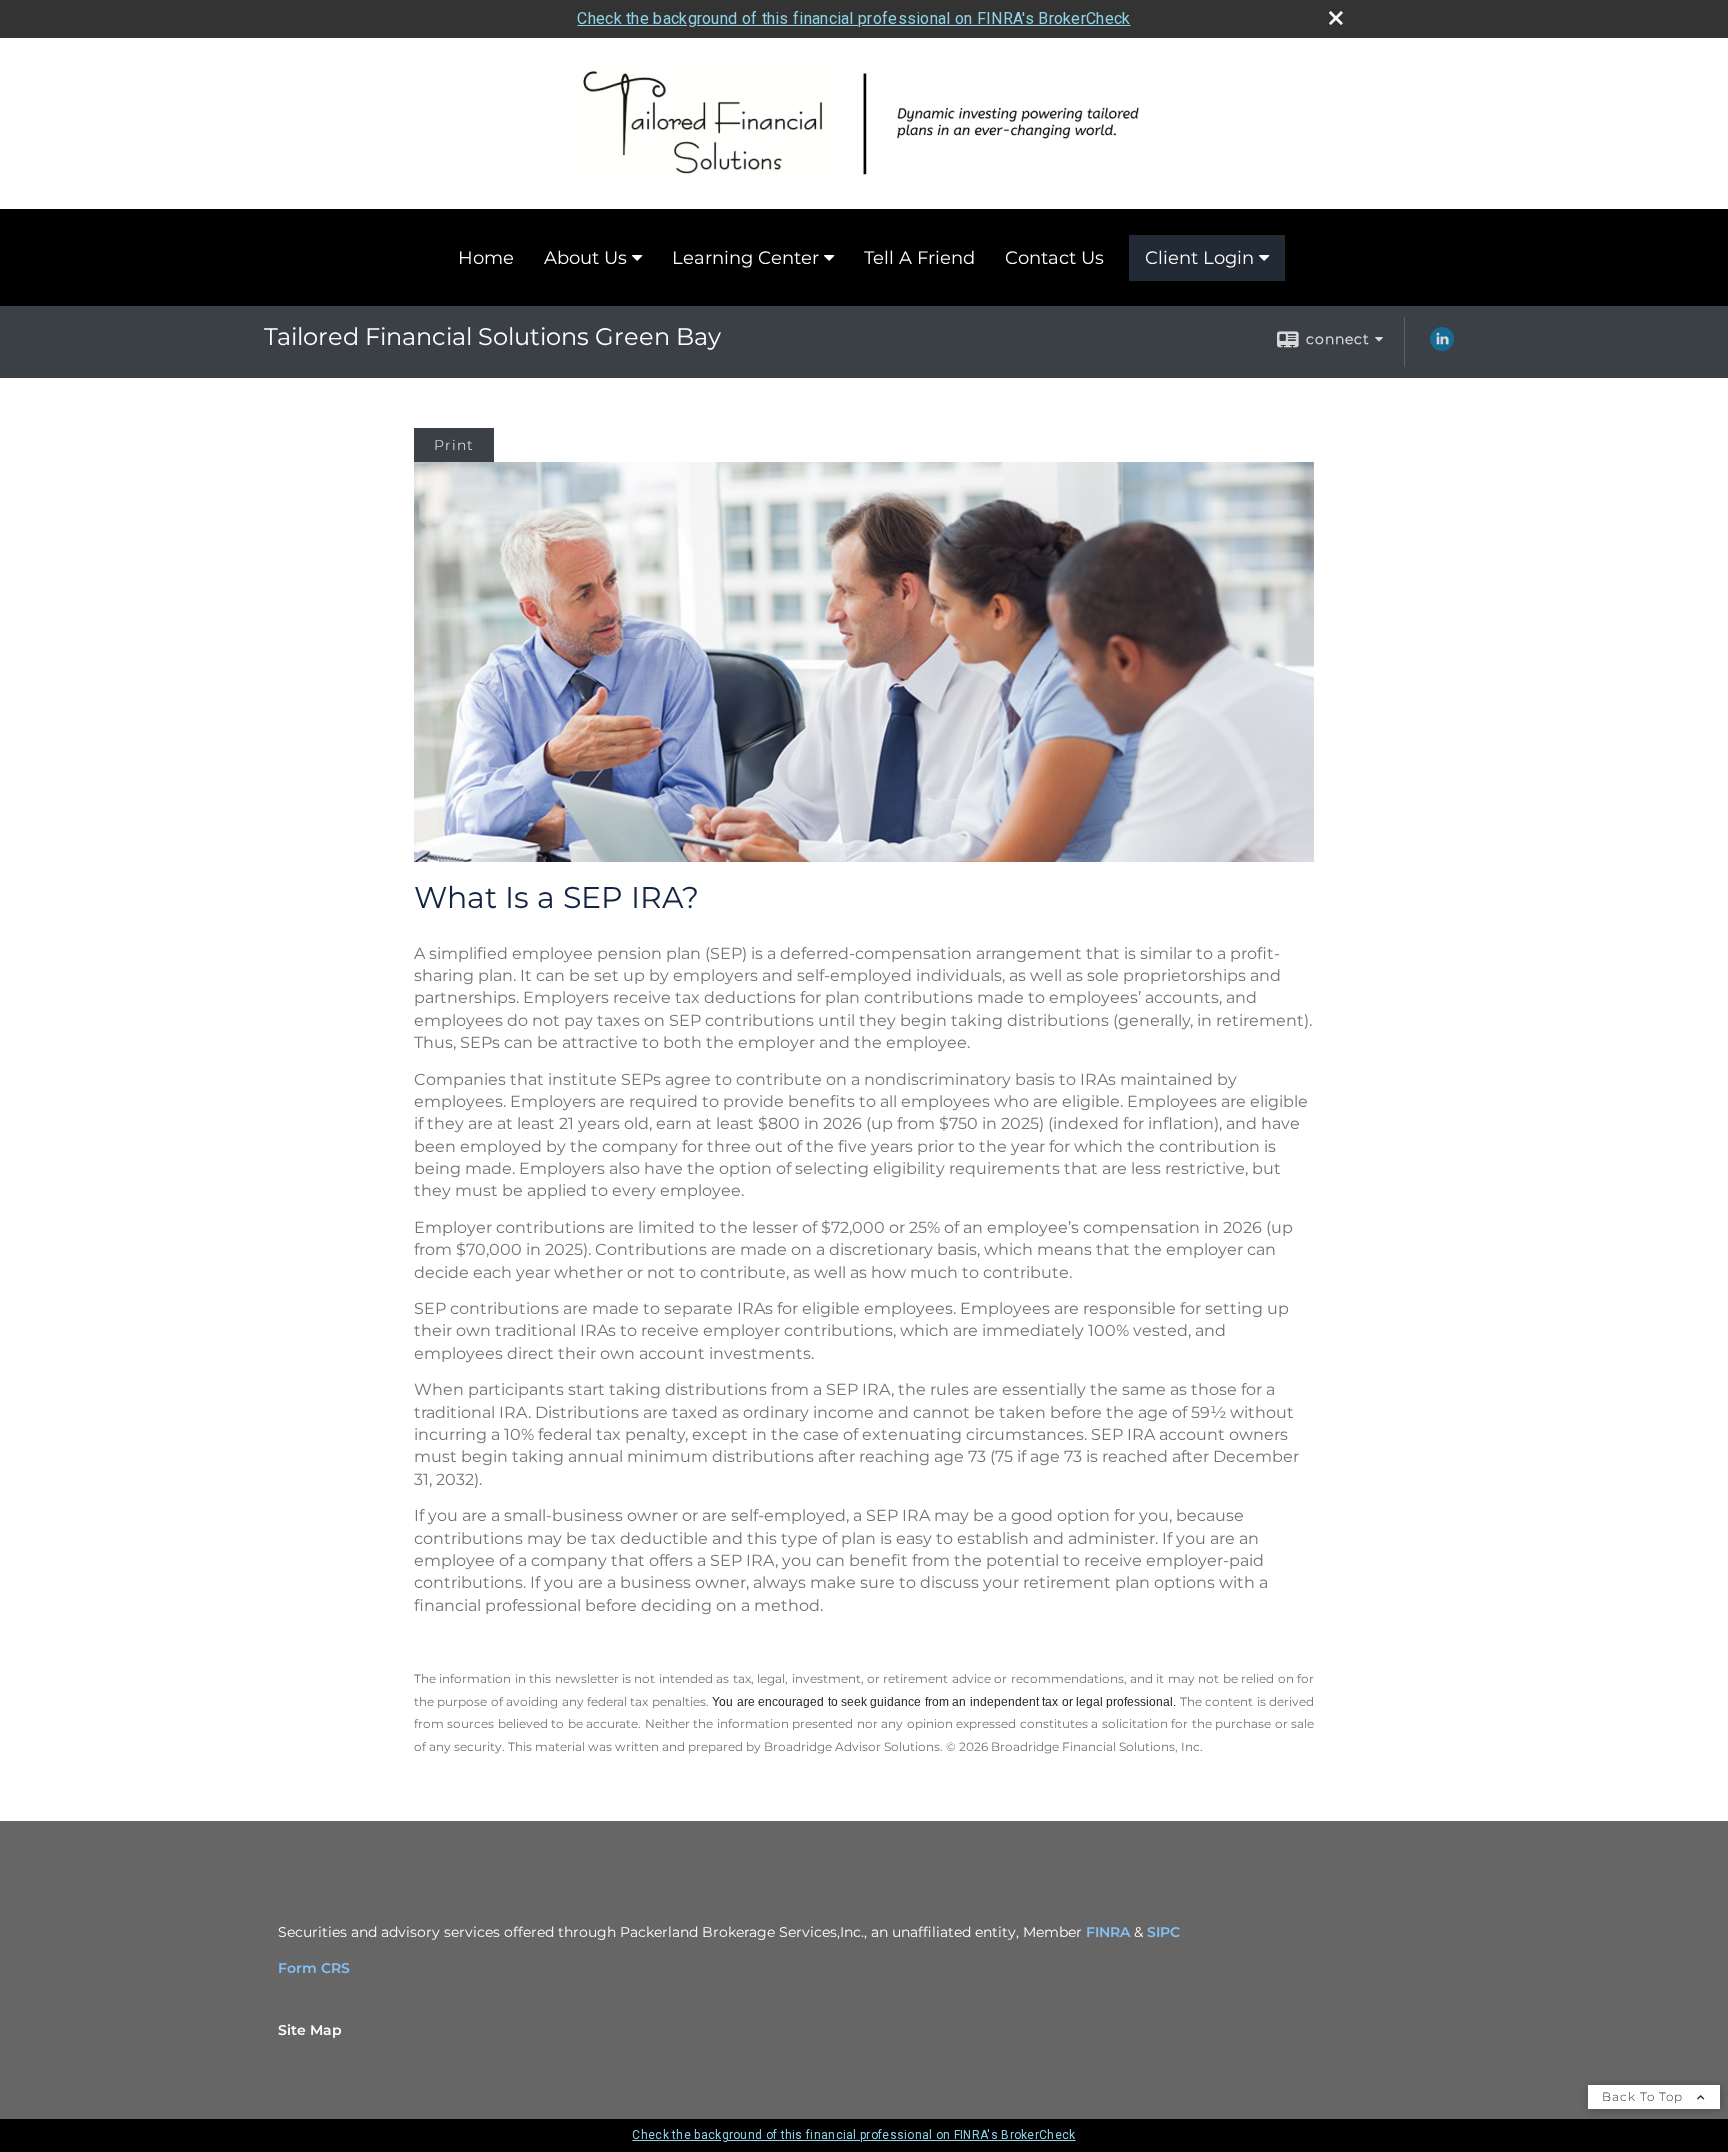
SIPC (1163, 1932)
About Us (585, 258)
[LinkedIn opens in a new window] (1442, 346)
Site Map (310, 2030)
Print (454, 445)
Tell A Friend (919, 258)
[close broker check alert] (1336, 18)
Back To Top (1644, 2096)
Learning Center (745, 258)
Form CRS (314, 1968)
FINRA (1108, 1932)
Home (486, 258)
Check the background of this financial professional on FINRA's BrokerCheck (853, 18)
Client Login (1199, 258)
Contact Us (1054, 258)
